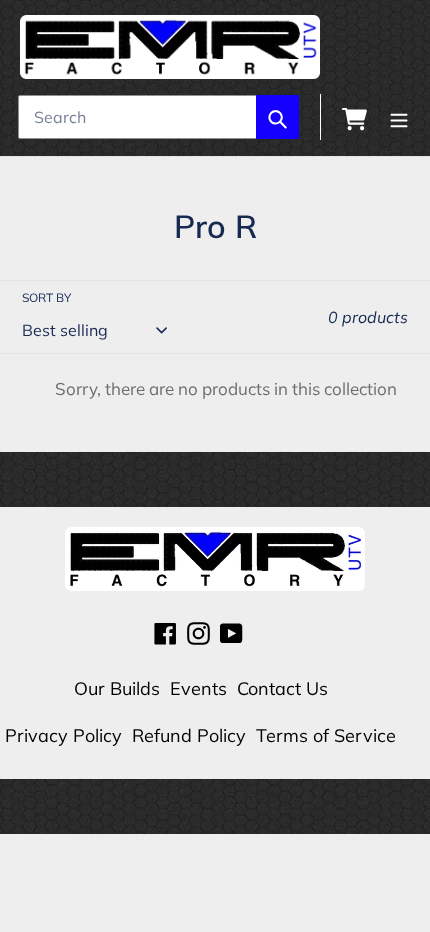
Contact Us (282, 688)
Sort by (46, 297)
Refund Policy (189, 735)
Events (198, 688)
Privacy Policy (63, 735)
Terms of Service (326, 735)
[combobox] (158, 117)
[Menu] (399, 117)
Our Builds (117, 688)
